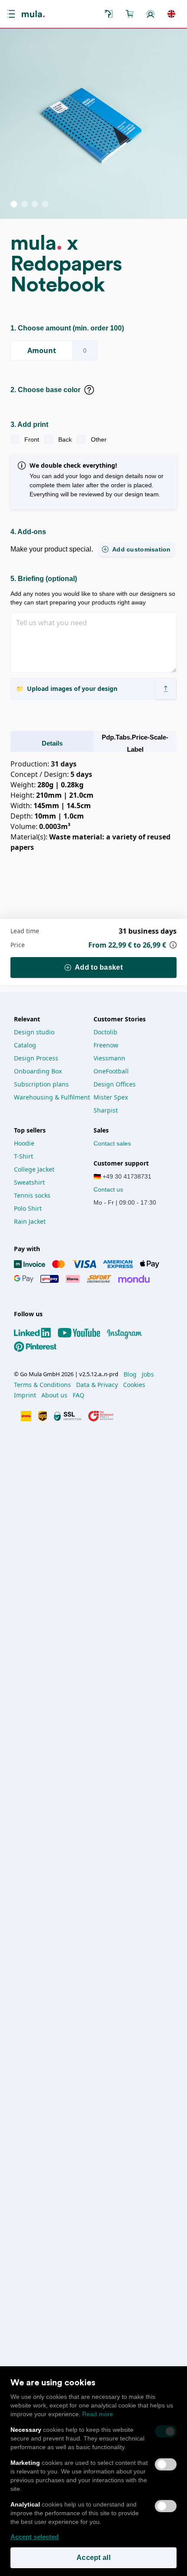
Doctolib (105, 1032)
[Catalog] (109, 14)
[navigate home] (33, 14)
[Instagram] (128, 1333)
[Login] (150, 14)
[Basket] (130, 14)
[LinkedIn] (36, 1333)
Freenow (106, 1045)
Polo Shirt (28, 1208)
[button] (13, 14)
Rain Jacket (30, 1221)
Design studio (34, 1032)
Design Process (36, 1058)
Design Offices (115, 1084)
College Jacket (34, 1169)
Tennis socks (32, 1195)
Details (52, 743)
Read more (98, 2414)
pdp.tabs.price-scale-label (135, 743)
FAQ (78, 1395)
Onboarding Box (38, 1071)
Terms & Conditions (42, 1385)
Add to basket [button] (99, 967)
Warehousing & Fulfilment (52, 1097)
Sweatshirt (29, 1182)
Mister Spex (111, 1097)
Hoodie (24, 1143)
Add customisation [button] (142, 549)
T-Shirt (23, 1156)
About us (54, 1395)
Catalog (25, 1045)
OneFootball (111, 1071)
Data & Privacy (97, 1385)
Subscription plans (41, 1084)
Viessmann (109, 1058)
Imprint (25, 1395)
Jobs (148, 1374)
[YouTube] (83, 1333)
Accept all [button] (93, 2558)
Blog (130, 1374)
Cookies (134, 1385)
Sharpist (106, 1110)
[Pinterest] (39, 1347)
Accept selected (35, 2537)
